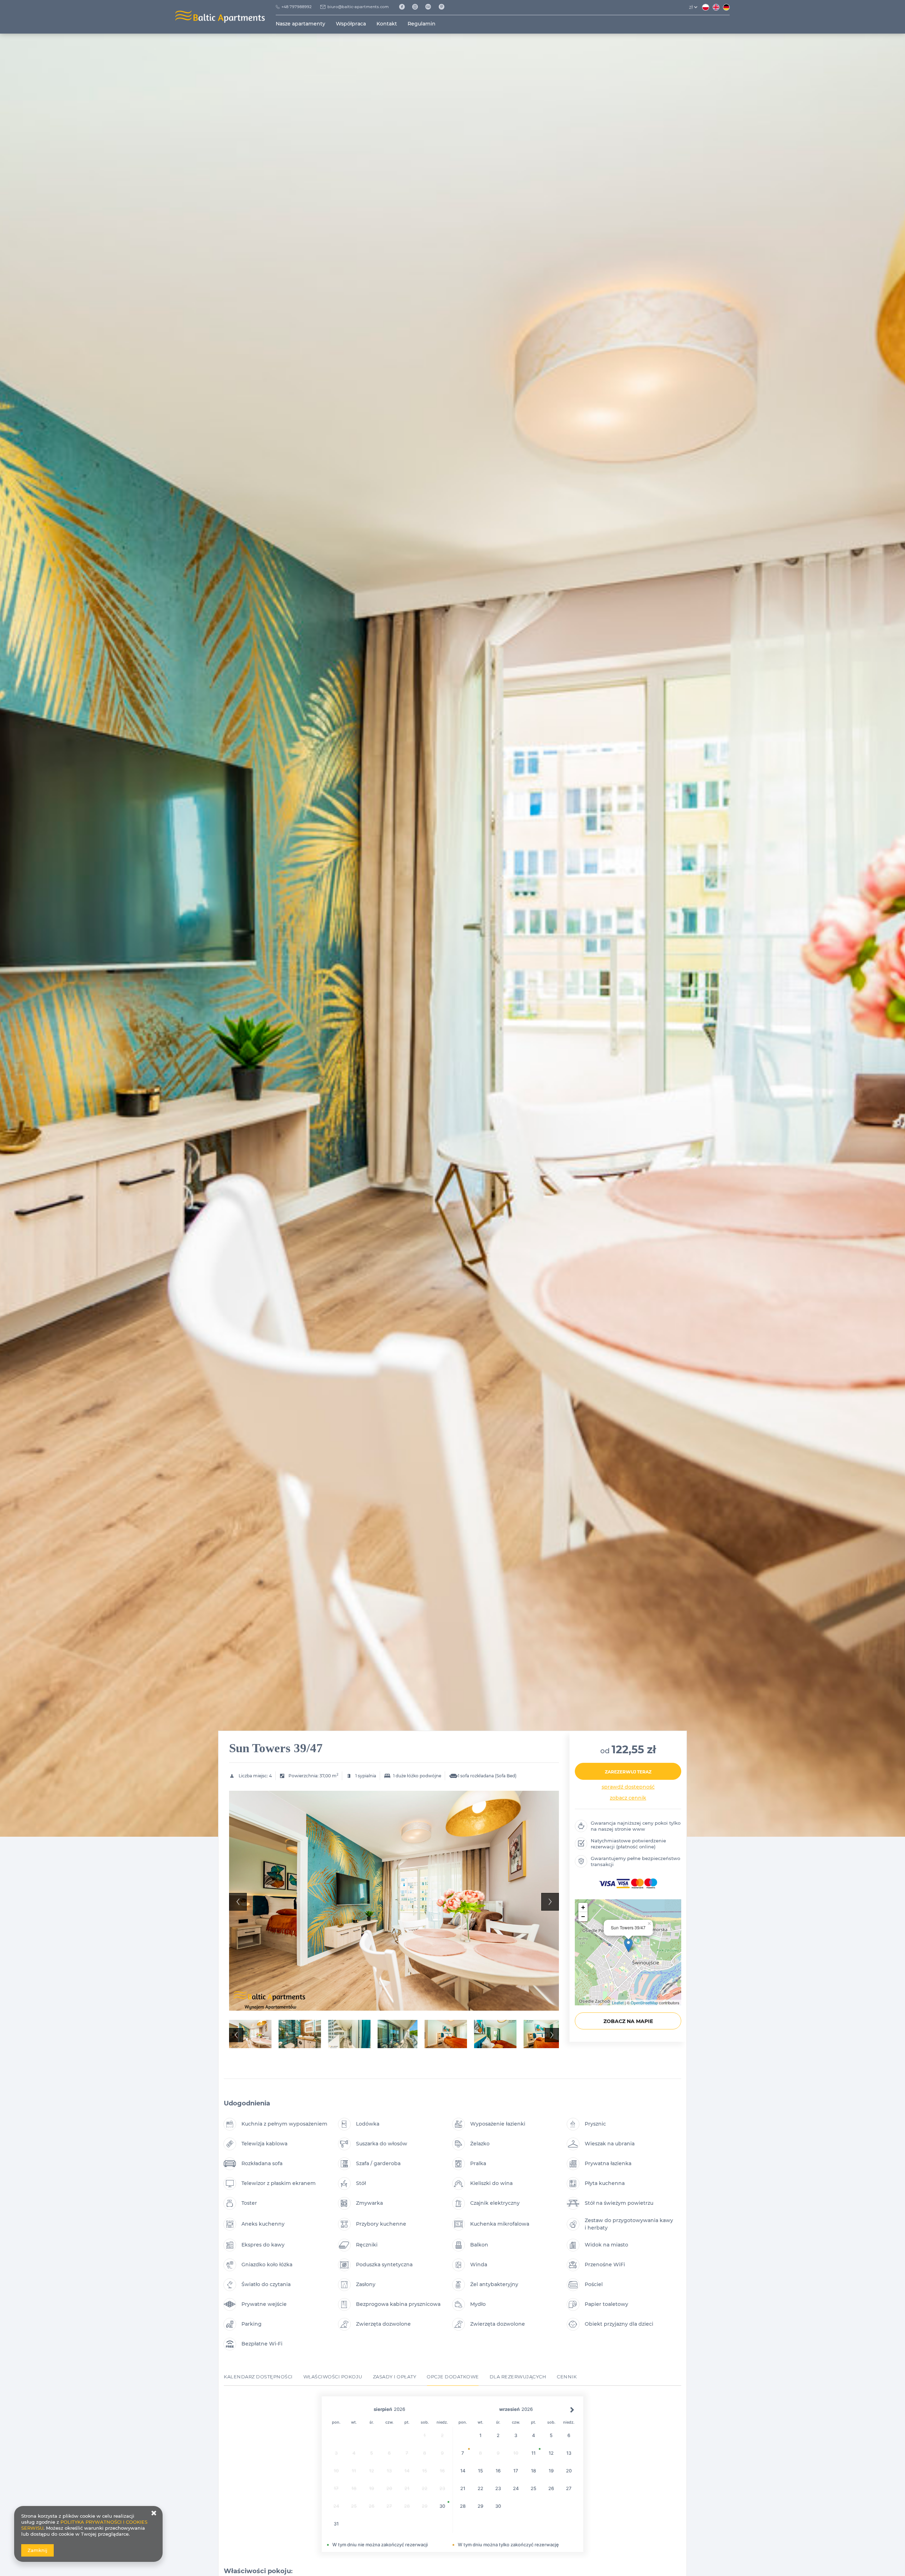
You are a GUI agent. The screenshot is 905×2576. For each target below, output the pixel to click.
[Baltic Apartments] (444, 7)
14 (463, 2471)
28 (463, 2506)
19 (551, 2471)
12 (551, 2453)
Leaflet (618, 2003)
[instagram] (418, 7)
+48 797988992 (296, 7)
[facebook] (404, 7)
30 (442, 2506)
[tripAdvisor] (431, 7)
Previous (238, 1902)
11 (533, 2453)
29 (480, 2506)
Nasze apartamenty (300, 24)
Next (550, 1902)
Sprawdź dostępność (628, 1787)
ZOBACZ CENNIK (628, 1798)
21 (463, 2488)
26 (551, 2488)
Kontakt (387, 24)
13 (569, 2453)
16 (498, 2471)
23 (498, 2488)
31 (336, 2524)
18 (533, 2471)
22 (480, 2488)
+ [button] (583, 1907)
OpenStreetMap (644, 2003)
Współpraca (351, 24)
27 (569, 2488)
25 (533, 2488)
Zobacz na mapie (628, 2021)
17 (516, 2471)
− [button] (583, 1916)
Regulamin (422, 24)
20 (569, 2471)
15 (480, 2471)
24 (516, 2488)
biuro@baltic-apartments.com (358, 7)
